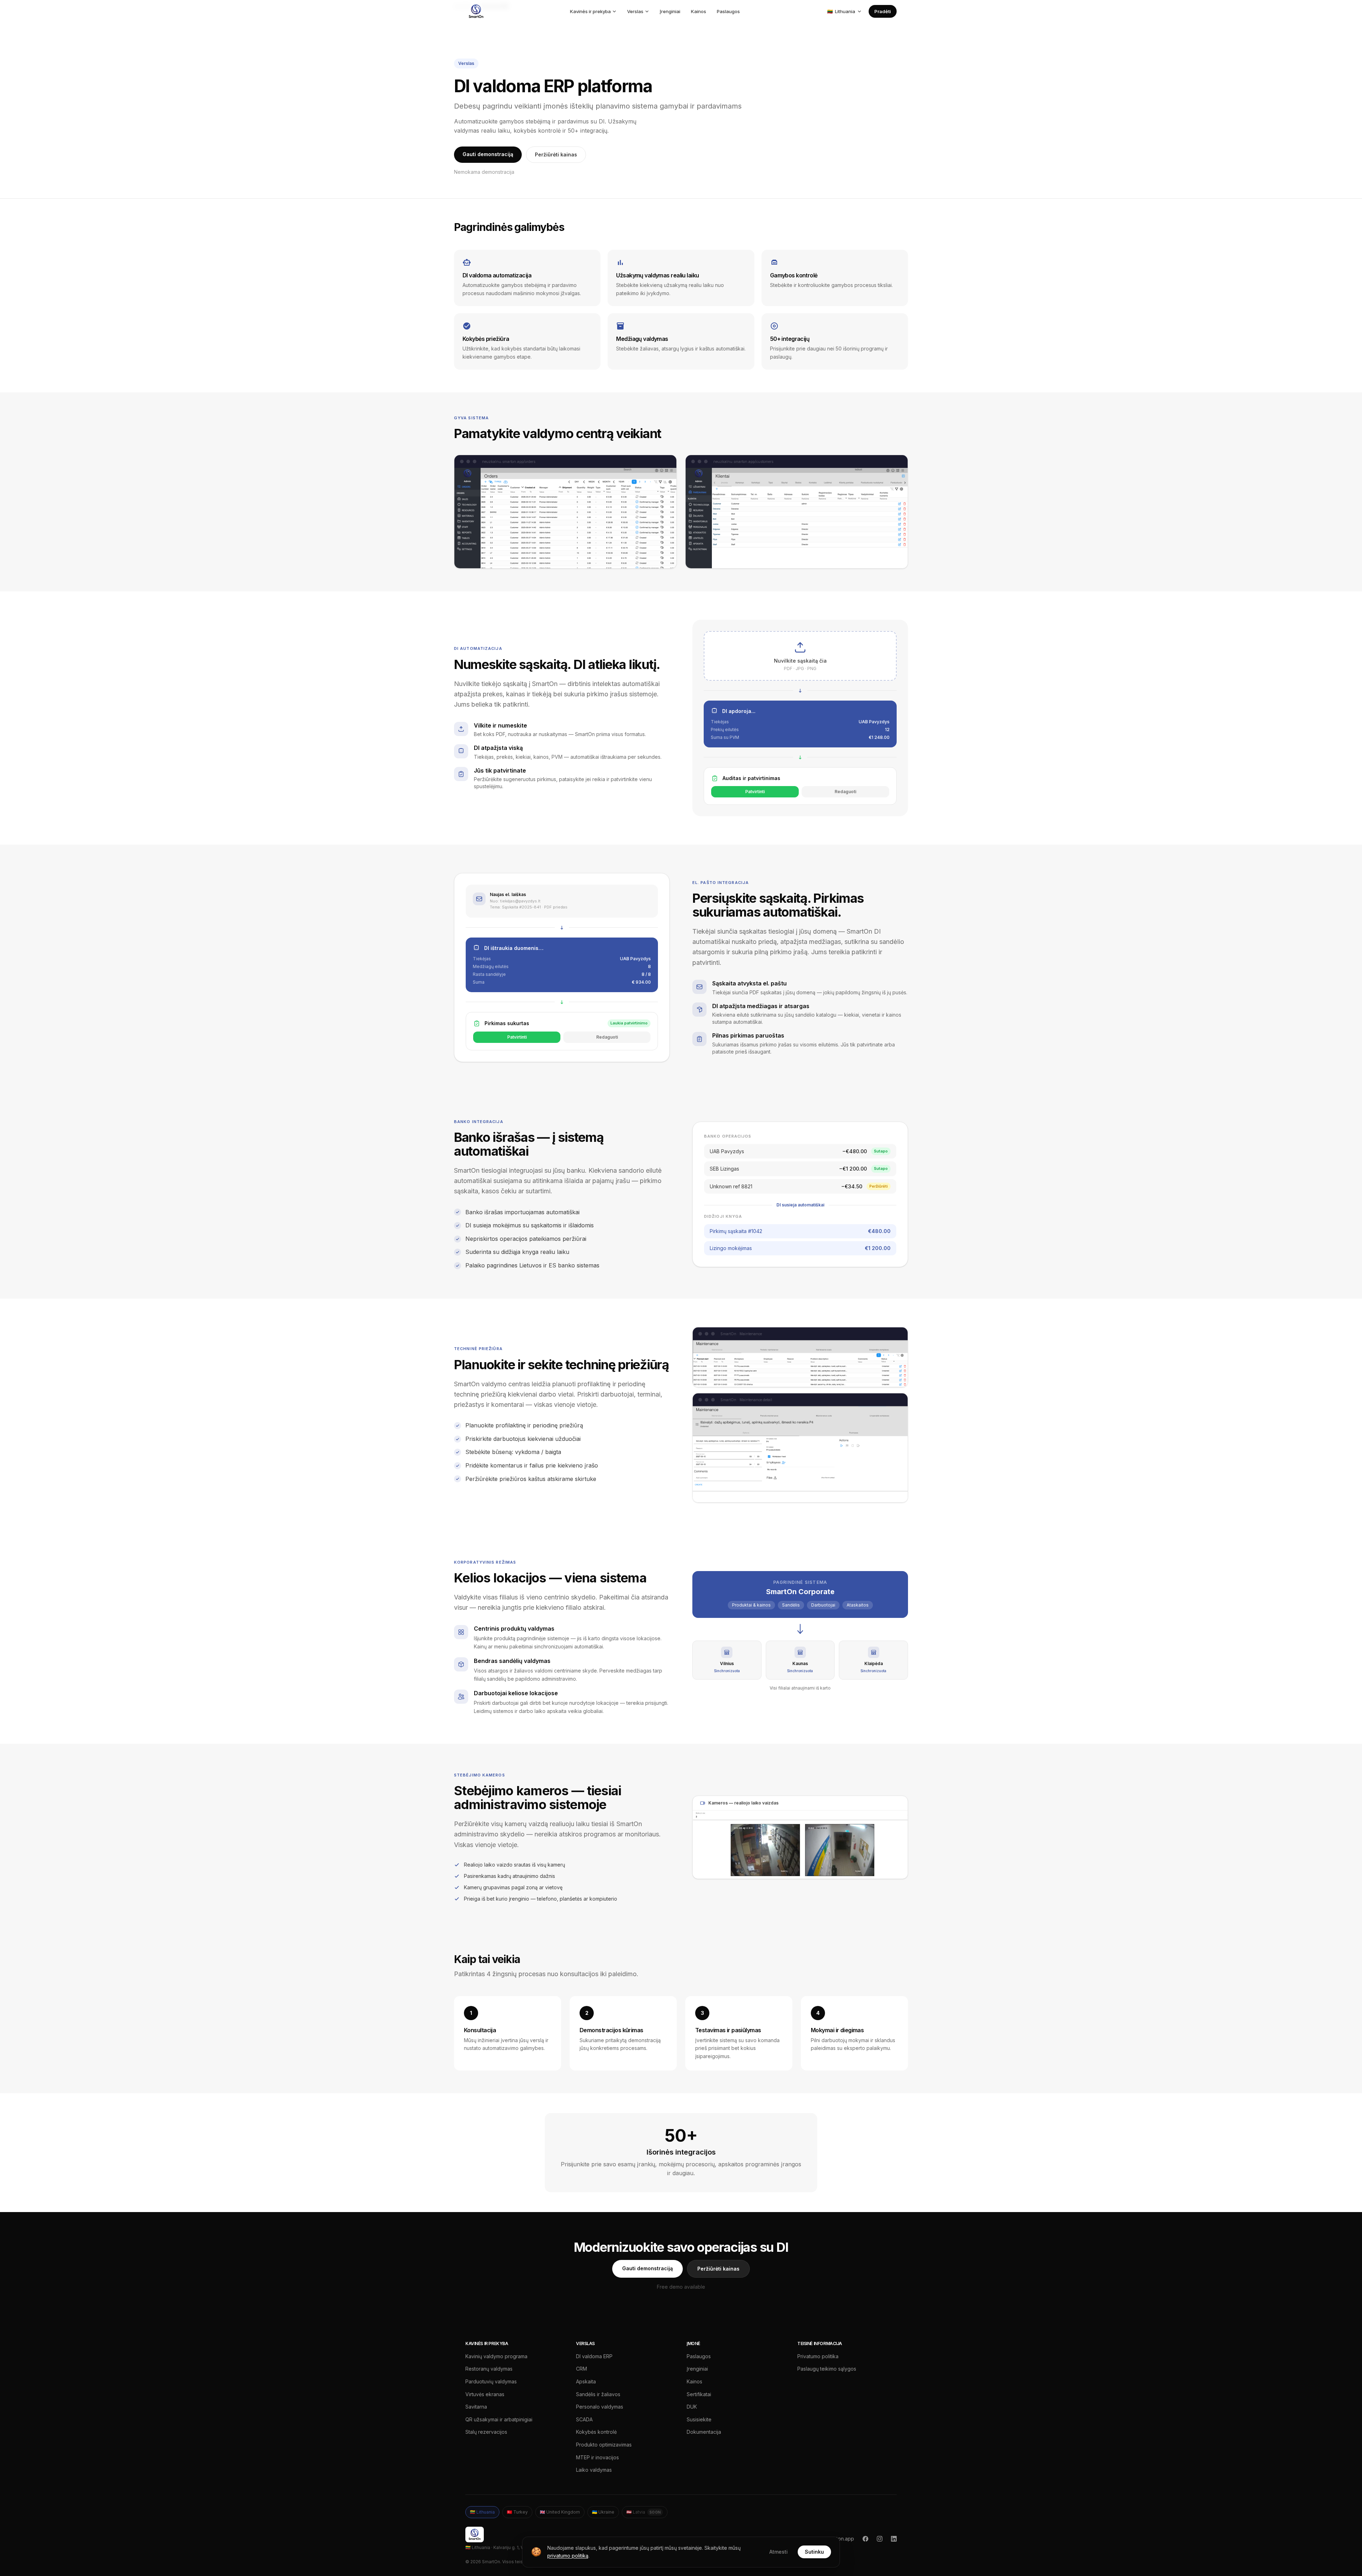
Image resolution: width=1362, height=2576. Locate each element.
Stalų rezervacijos (486, 2432)
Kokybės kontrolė (596, 2432)
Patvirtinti (755, 792)
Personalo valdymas (600, 2407)
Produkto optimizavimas (604, 2445)
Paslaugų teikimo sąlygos (827, 2369)
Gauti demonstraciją (488, 154)
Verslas (635, 11)
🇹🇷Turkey (517, 2512)
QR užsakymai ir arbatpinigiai (499, 2419)
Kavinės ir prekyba (590, 11)
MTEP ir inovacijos (597, 2457)
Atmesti (779, 2552)
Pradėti (883, 11)
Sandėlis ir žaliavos (598, 2394)
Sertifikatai (699, 2394)
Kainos (699, 11)
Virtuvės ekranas (485, 2394)
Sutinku (814, 2552)
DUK (692, 2407)
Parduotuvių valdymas (491, 2381)
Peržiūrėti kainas (556, 154)
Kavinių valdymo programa (496, 2356)
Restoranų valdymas (489, 2369)
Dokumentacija (704, 2432)
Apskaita (586, 2381)
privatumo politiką (568, 2556)
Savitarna (476, 2407)
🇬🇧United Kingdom (560, 2512)
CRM (582, 2369)
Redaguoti (845, 792)
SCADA (584, 2419)
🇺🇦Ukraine (603, 2512)
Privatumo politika (818, 2356)
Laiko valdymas (594, 2470)
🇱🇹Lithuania (482, 2512)
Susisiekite (699, 2419)
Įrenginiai (670, 11)
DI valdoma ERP (594, 2356)
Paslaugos (728, 11)
